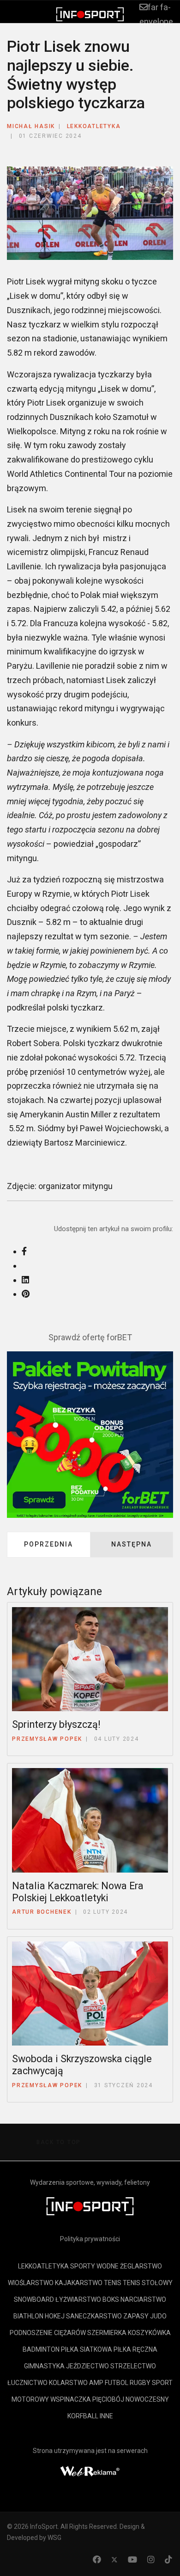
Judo (158, 2316)
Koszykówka (149, 2333)
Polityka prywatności (90, 2239)
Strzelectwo (133, 2366)
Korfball (83, 2416)
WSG (54, 2538)
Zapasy (136, 2316)
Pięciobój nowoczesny (131, 2399)
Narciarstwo (143, 2299)
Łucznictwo (27, 2383)
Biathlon (28, 2316)
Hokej (55, 2316)
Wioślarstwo (31, 2283)
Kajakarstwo (79, 2283)
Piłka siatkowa (87, 2349)
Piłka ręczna (135, 2349)
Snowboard (34, 2299)
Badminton (41, 2349)
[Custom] (168, 2560)
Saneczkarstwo (94, 2316)
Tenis (113, 2283)
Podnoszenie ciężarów (48, 2333)
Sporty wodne (94, 2266)
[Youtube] (132, 2560)
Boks (111, 2299)
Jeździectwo (87, 2366)
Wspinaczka (71, 2399)
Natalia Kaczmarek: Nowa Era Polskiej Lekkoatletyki (78, 1892)
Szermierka (107, 2333)
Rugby (140, 2383)
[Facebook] (97, 2560)
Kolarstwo (68, 2383)
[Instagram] (151, 2560)
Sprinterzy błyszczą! (56, 1724)
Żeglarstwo (141, 2266)
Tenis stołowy (148, 2283)
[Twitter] (114, 2560)
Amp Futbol (109, 2383)
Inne (106, 2416)
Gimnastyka (44, 2366)
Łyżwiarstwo (78, 2299)
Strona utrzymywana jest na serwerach (90, 2451)
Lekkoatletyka (94, 126)
